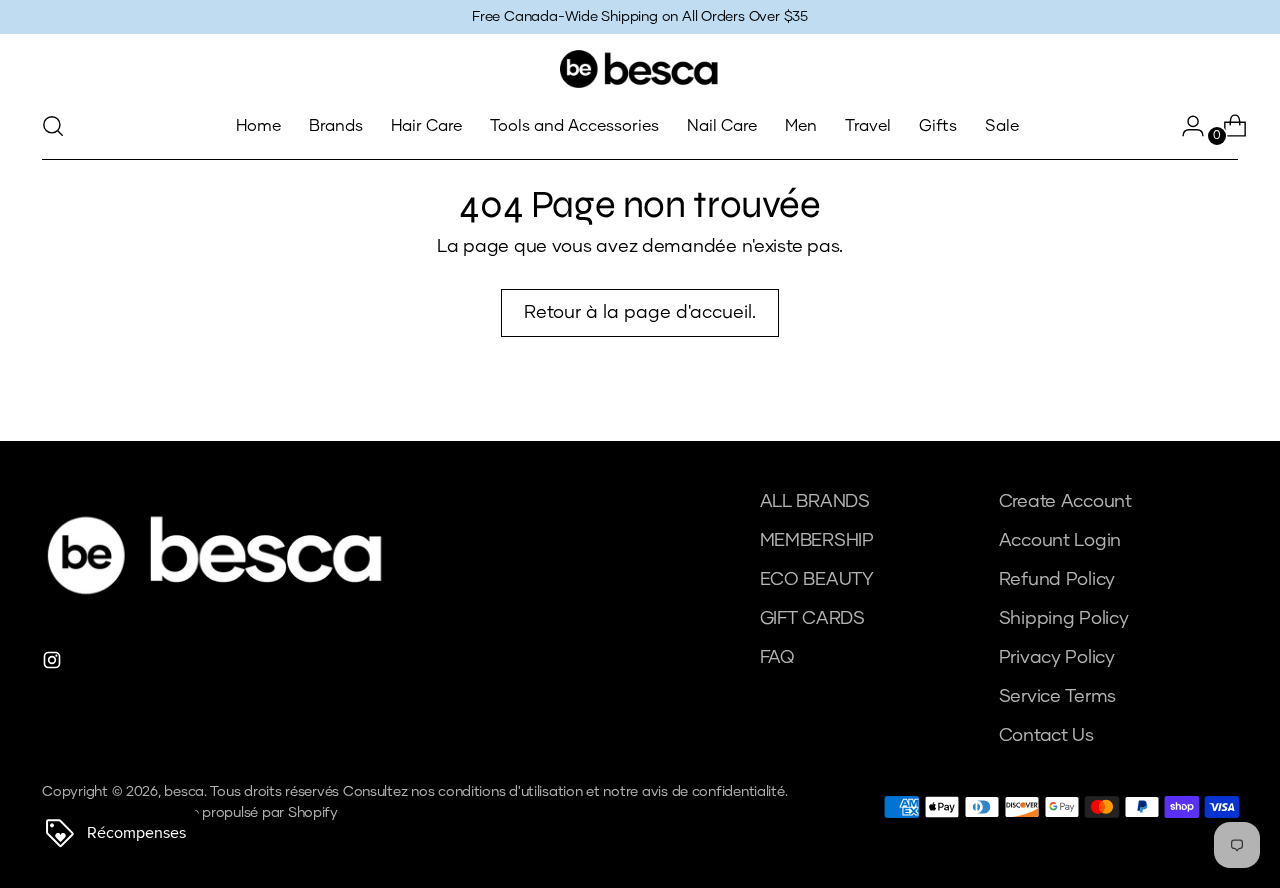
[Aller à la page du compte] (1185, 126)
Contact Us (1046, 736)
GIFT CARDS (812, 619)
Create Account (1065, 502)
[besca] (640, 69)
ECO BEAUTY (817, 580)
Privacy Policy (1057, 658)
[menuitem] (258, 126)
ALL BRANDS (815, 502)
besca (184, 792)
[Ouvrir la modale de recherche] (53, 126)
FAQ (777, 658)
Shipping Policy (1064, 619)
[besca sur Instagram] (54, 664)
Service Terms (1058, 697)
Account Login (1060, 541)
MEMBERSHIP (817, 541)
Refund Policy (1057, 580)
